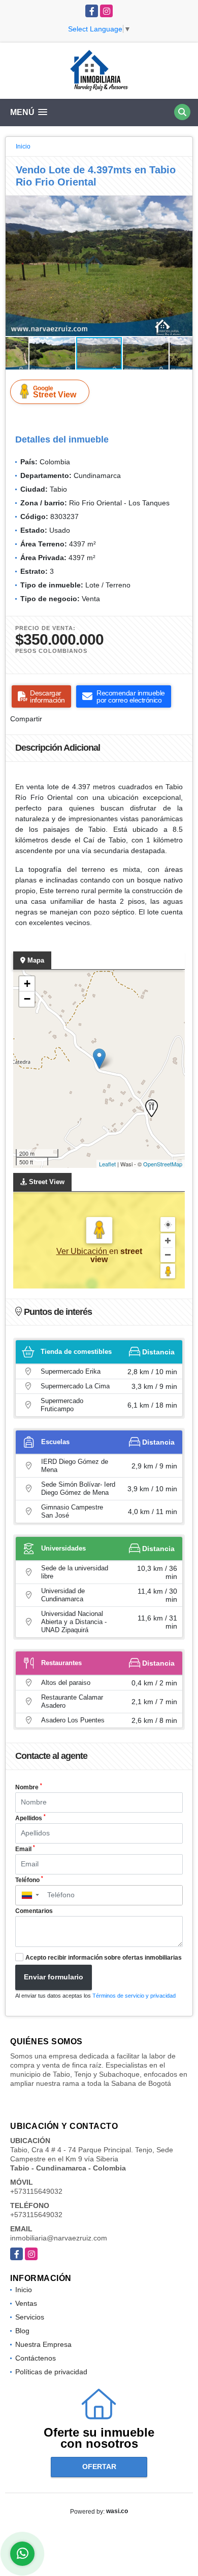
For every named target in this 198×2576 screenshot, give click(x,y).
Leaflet (107, 1164)
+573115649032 (36, 2191)
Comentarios (34, 1911)
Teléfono (29, 1880)
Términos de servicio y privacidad (134, 1996)
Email (25, 1849)
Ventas (26, 2303)
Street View (55, 392)
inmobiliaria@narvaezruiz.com (59, 2238)
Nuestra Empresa (43, 2344)
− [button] (27, 999)
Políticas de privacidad (51, 2372)
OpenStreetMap (163, 1164)
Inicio (23, 146)
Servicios (30, 2317)
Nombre (29, 1787)
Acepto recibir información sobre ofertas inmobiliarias (104, 1958)
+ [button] (27, 984)
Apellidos (30, 1818)
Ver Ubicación (83, 1251)
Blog (22, 2331)
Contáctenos (36, 2358)
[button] (183, 205)
